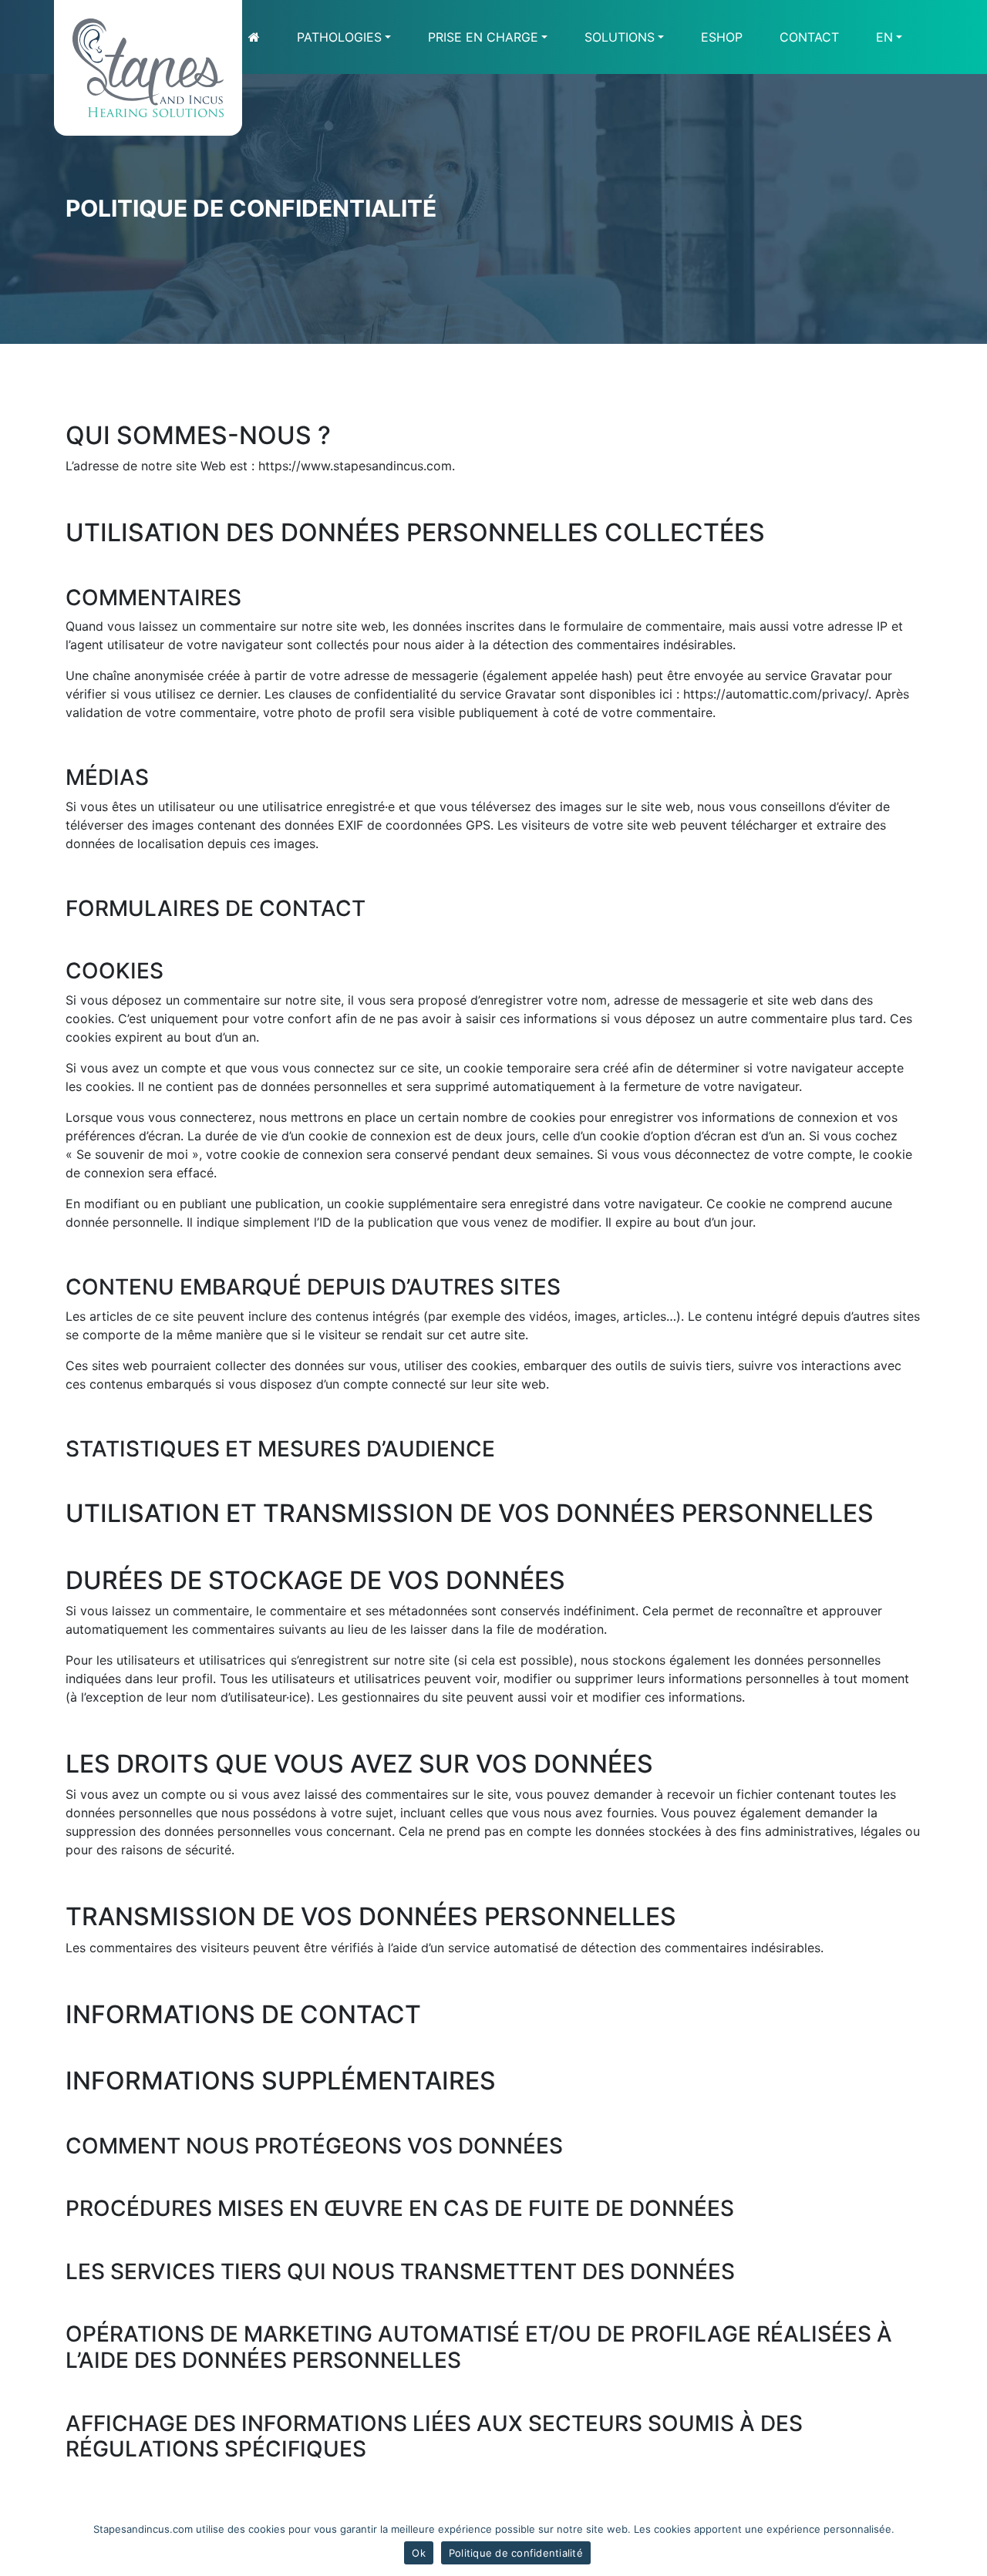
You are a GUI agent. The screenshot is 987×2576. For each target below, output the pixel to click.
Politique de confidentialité (516, 2553)
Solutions (620, 37)
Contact (809, 37)
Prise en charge (483, 37)
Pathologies (339, 37)
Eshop (722, 37)
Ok (419, 2553)
